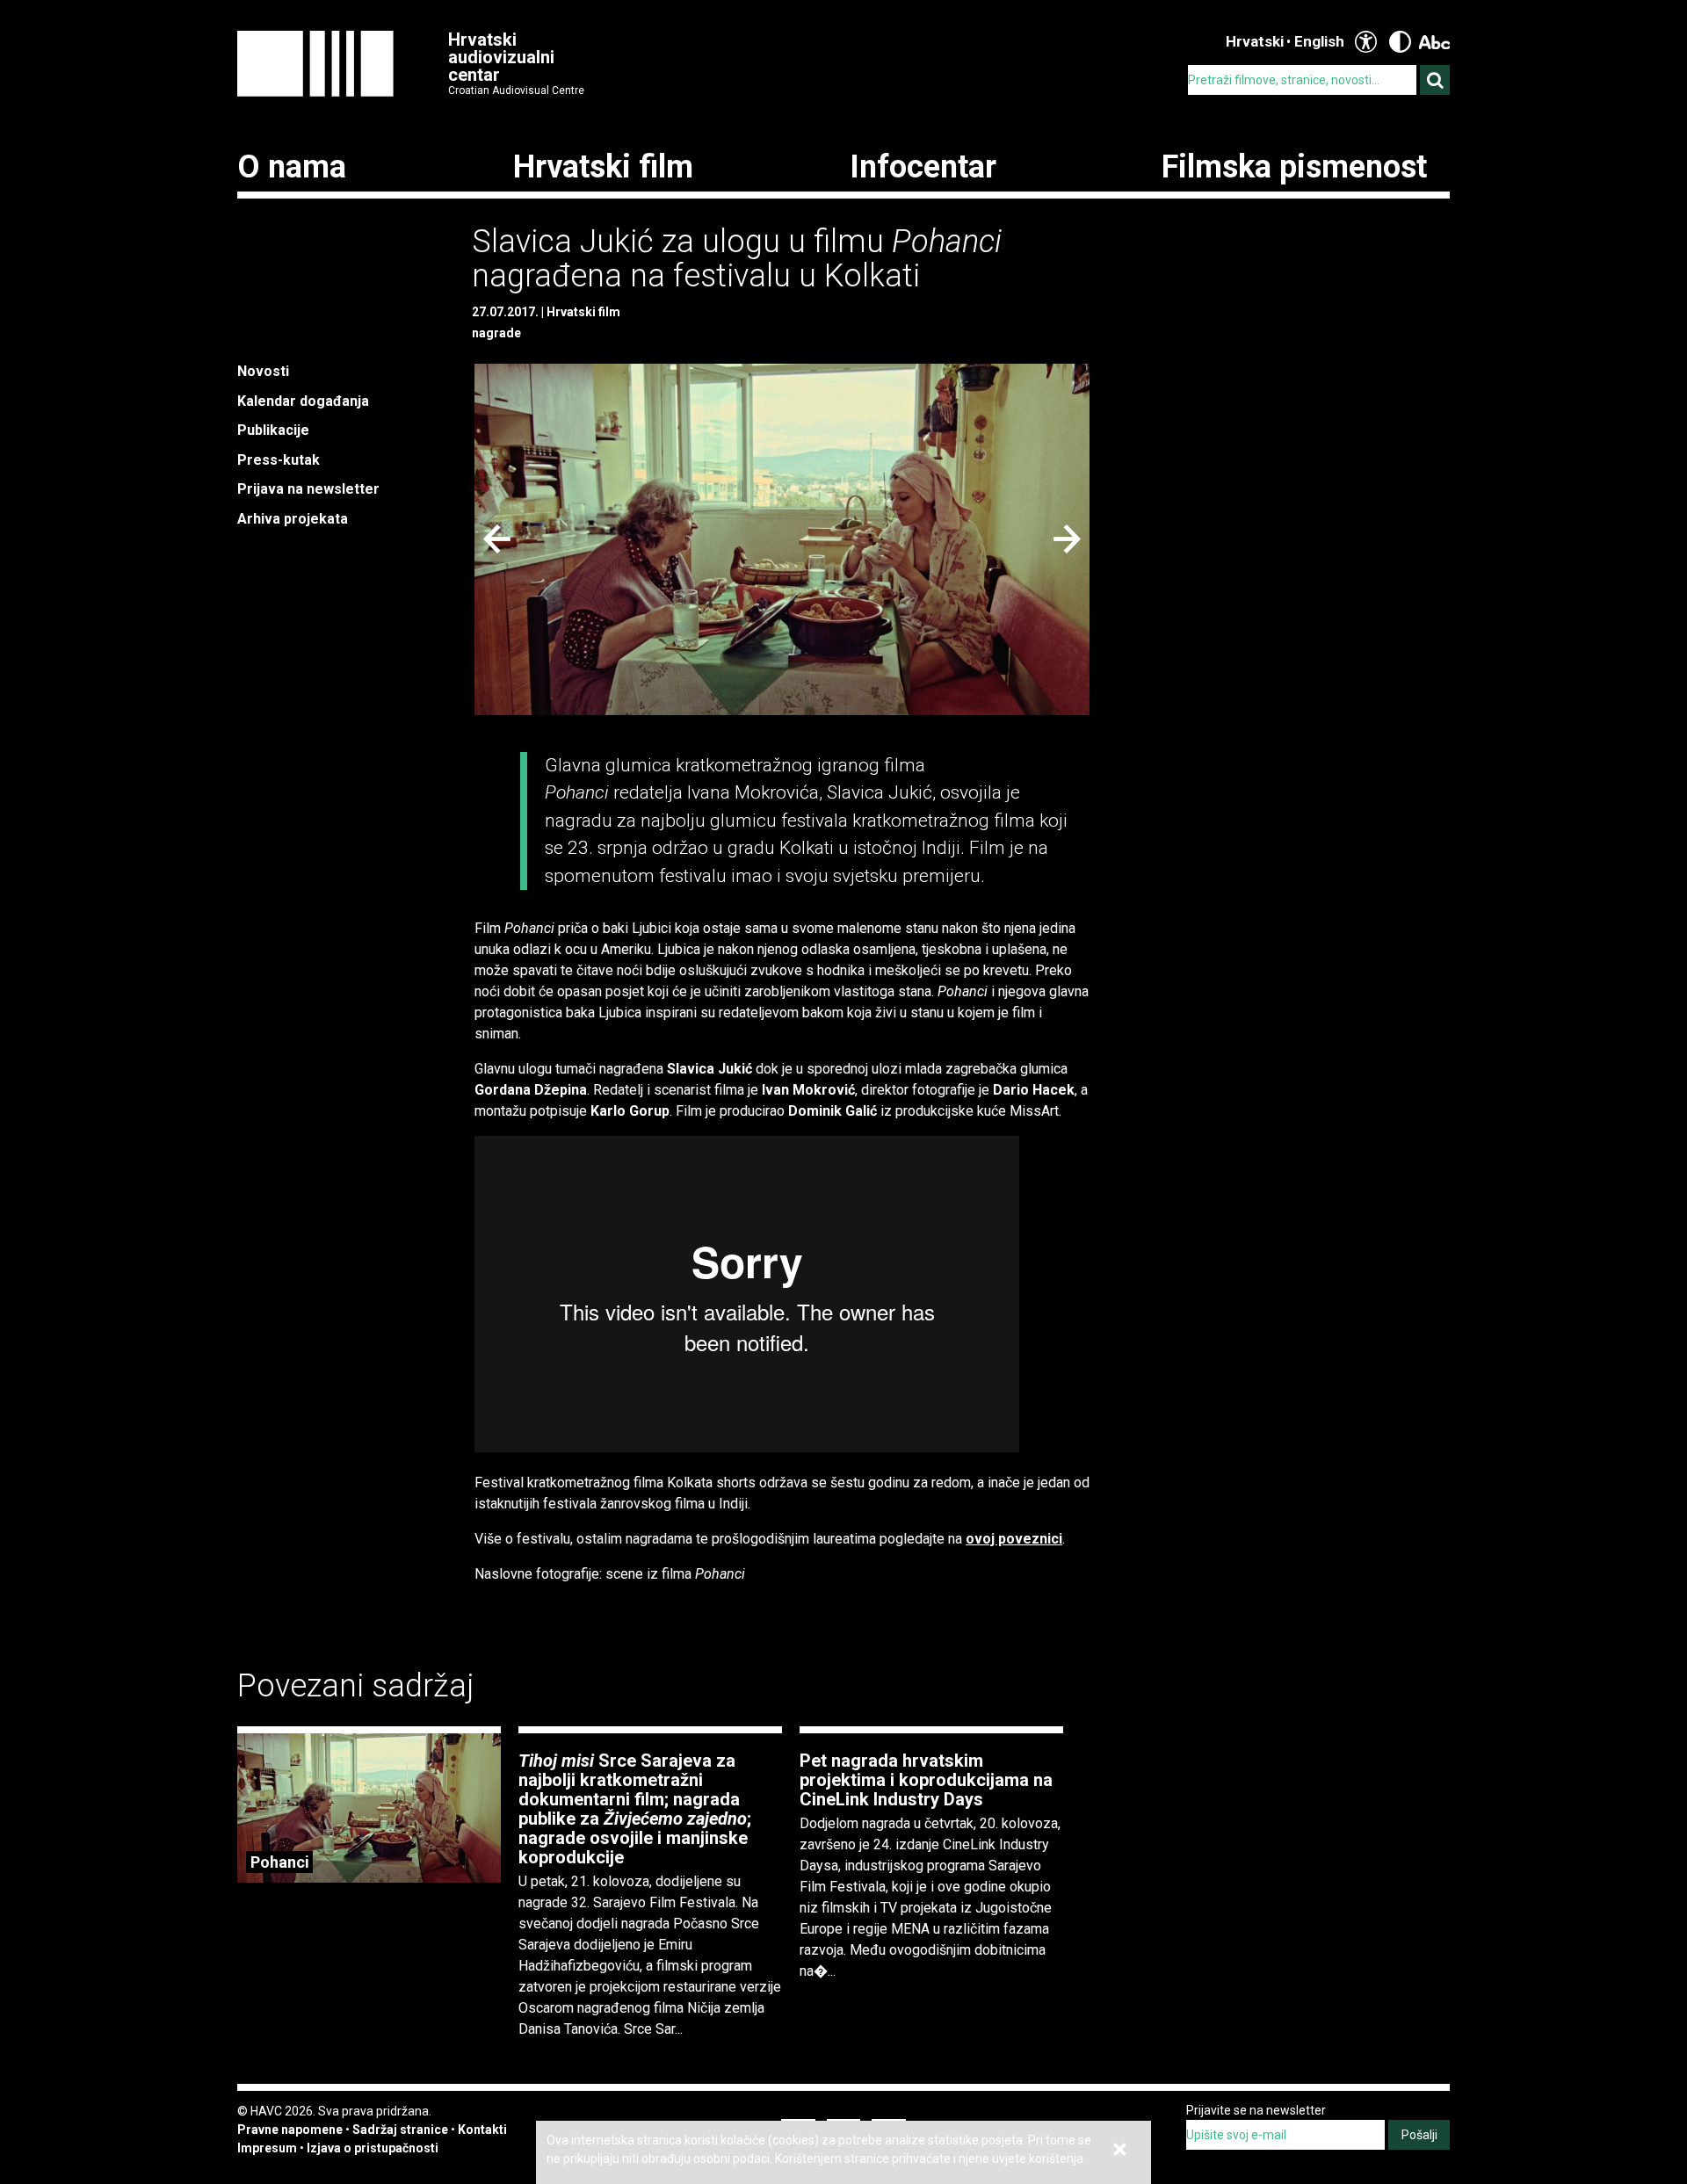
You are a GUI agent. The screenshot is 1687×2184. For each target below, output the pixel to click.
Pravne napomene (290, 2130)
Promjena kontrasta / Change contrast (1400, 42)
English (1319, 41)
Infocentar (923, 167)
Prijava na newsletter (308, 489)
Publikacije (273, 430)
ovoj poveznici (1014, 1539)
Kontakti (482, 2130)
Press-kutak (279, 460)
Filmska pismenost (1294, 167)
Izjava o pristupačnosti (373, 2148)
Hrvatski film (603, 167)
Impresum (267, 2148)
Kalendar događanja (303, 401)
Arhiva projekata (293, 519)
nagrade (496, 333)
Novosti (263, 371)
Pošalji (1419, 2135)
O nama (292, 167)
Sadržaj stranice (400, 2130)
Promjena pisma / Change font (1434, 42)
